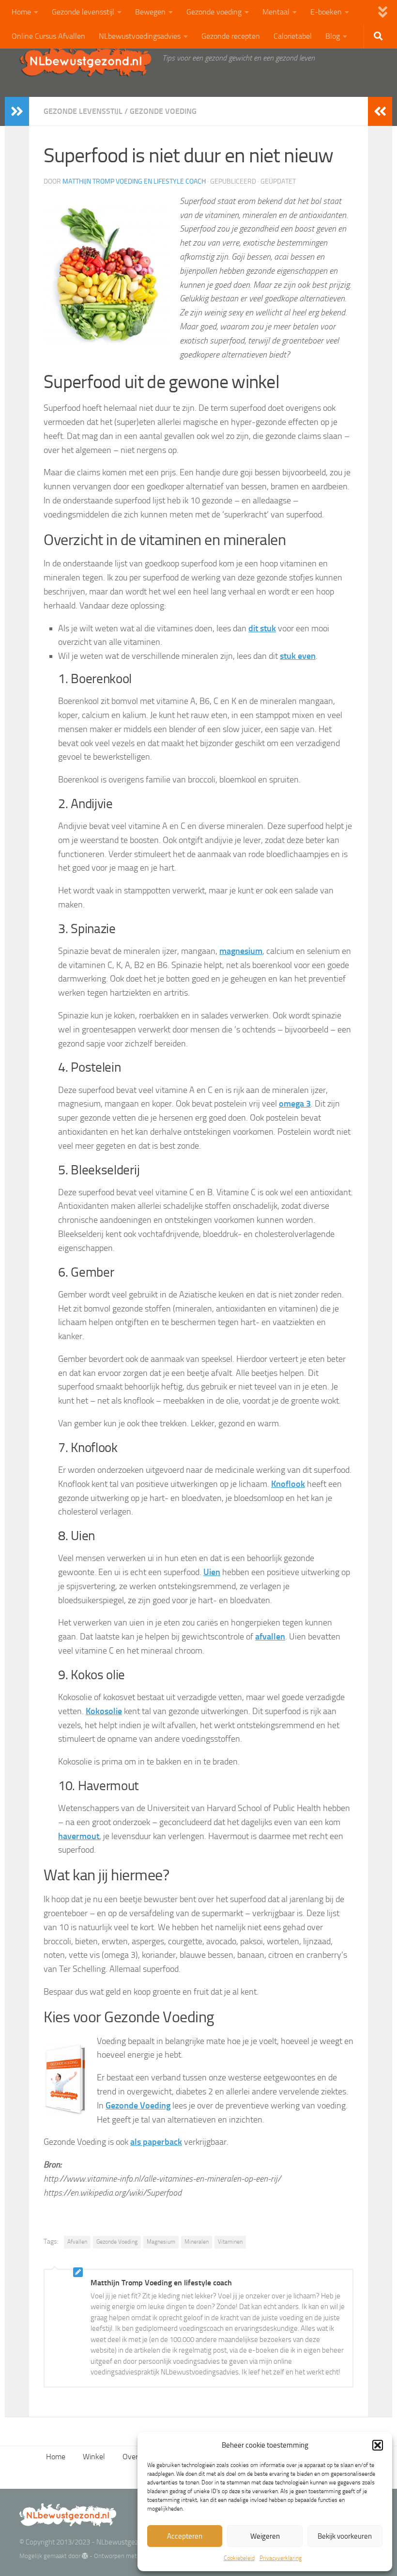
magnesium (241, 951)
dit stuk (262, 628)
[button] (378, 2445)
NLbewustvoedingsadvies (140, 36)
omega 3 (295, 1104)
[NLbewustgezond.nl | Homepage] (86, 61)
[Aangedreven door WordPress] (85, 2556)
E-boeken (326, 12)
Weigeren (265, 2536)
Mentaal (276, 12)
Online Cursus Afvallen (48, 36)
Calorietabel (293, 36)
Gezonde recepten (231, 36)
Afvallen (77, 2242)
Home (21, 12)
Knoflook (288, 1484)
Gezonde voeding (214, 12)
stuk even (298, 656)
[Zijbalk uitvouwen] (17, 111)
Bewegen (150, 12)
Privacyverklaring (281, 2558)
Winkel (94, 2457)
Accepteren (185, 2536)
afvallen (270, 1637)
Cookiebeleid (239, 2558)
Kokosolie (104, 1711)
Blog (333, 36)
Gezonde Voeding (117, 2242)
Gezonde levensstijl (83, 12)
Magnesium (161, 2242)
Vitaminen (230, 2242)
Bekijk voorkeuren (345, 2536)
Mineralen (197, 2242)
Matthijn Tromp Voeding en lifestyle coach (134, 181)
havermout (79, 1836)
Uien (212, 1572)
